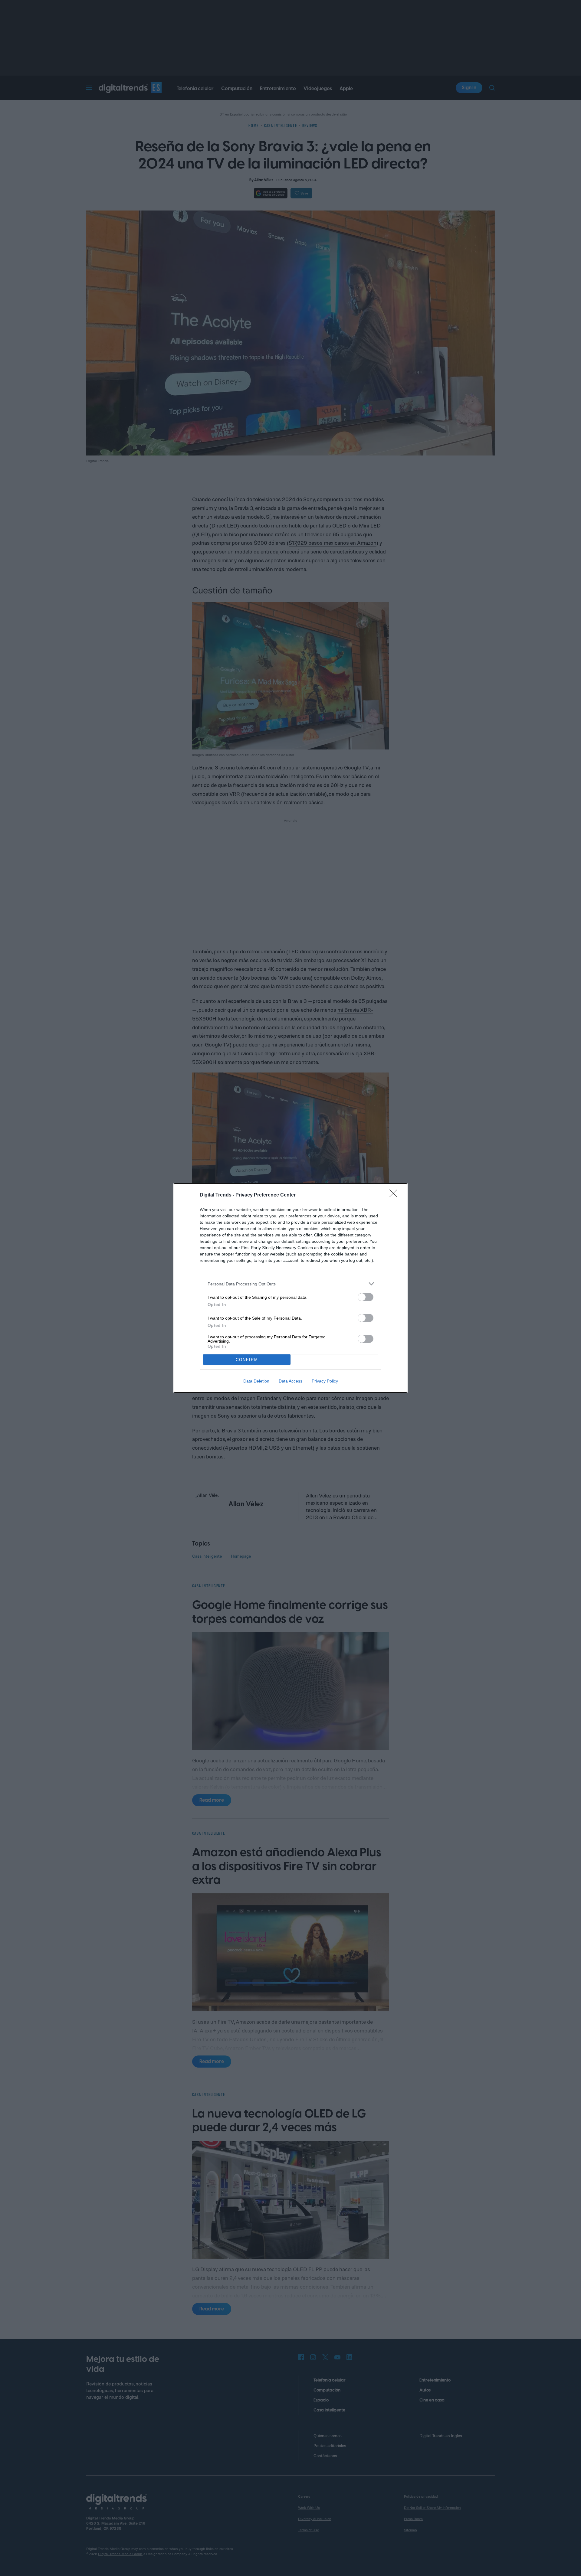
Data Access (290, 1381)
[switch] (366, 1297)
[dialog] (290, 1288)
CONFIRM (247, 1360)
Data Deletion (256, 1381)
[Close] (395, 1195)
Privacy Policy (325, 1381)
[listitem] (290, 1284)
